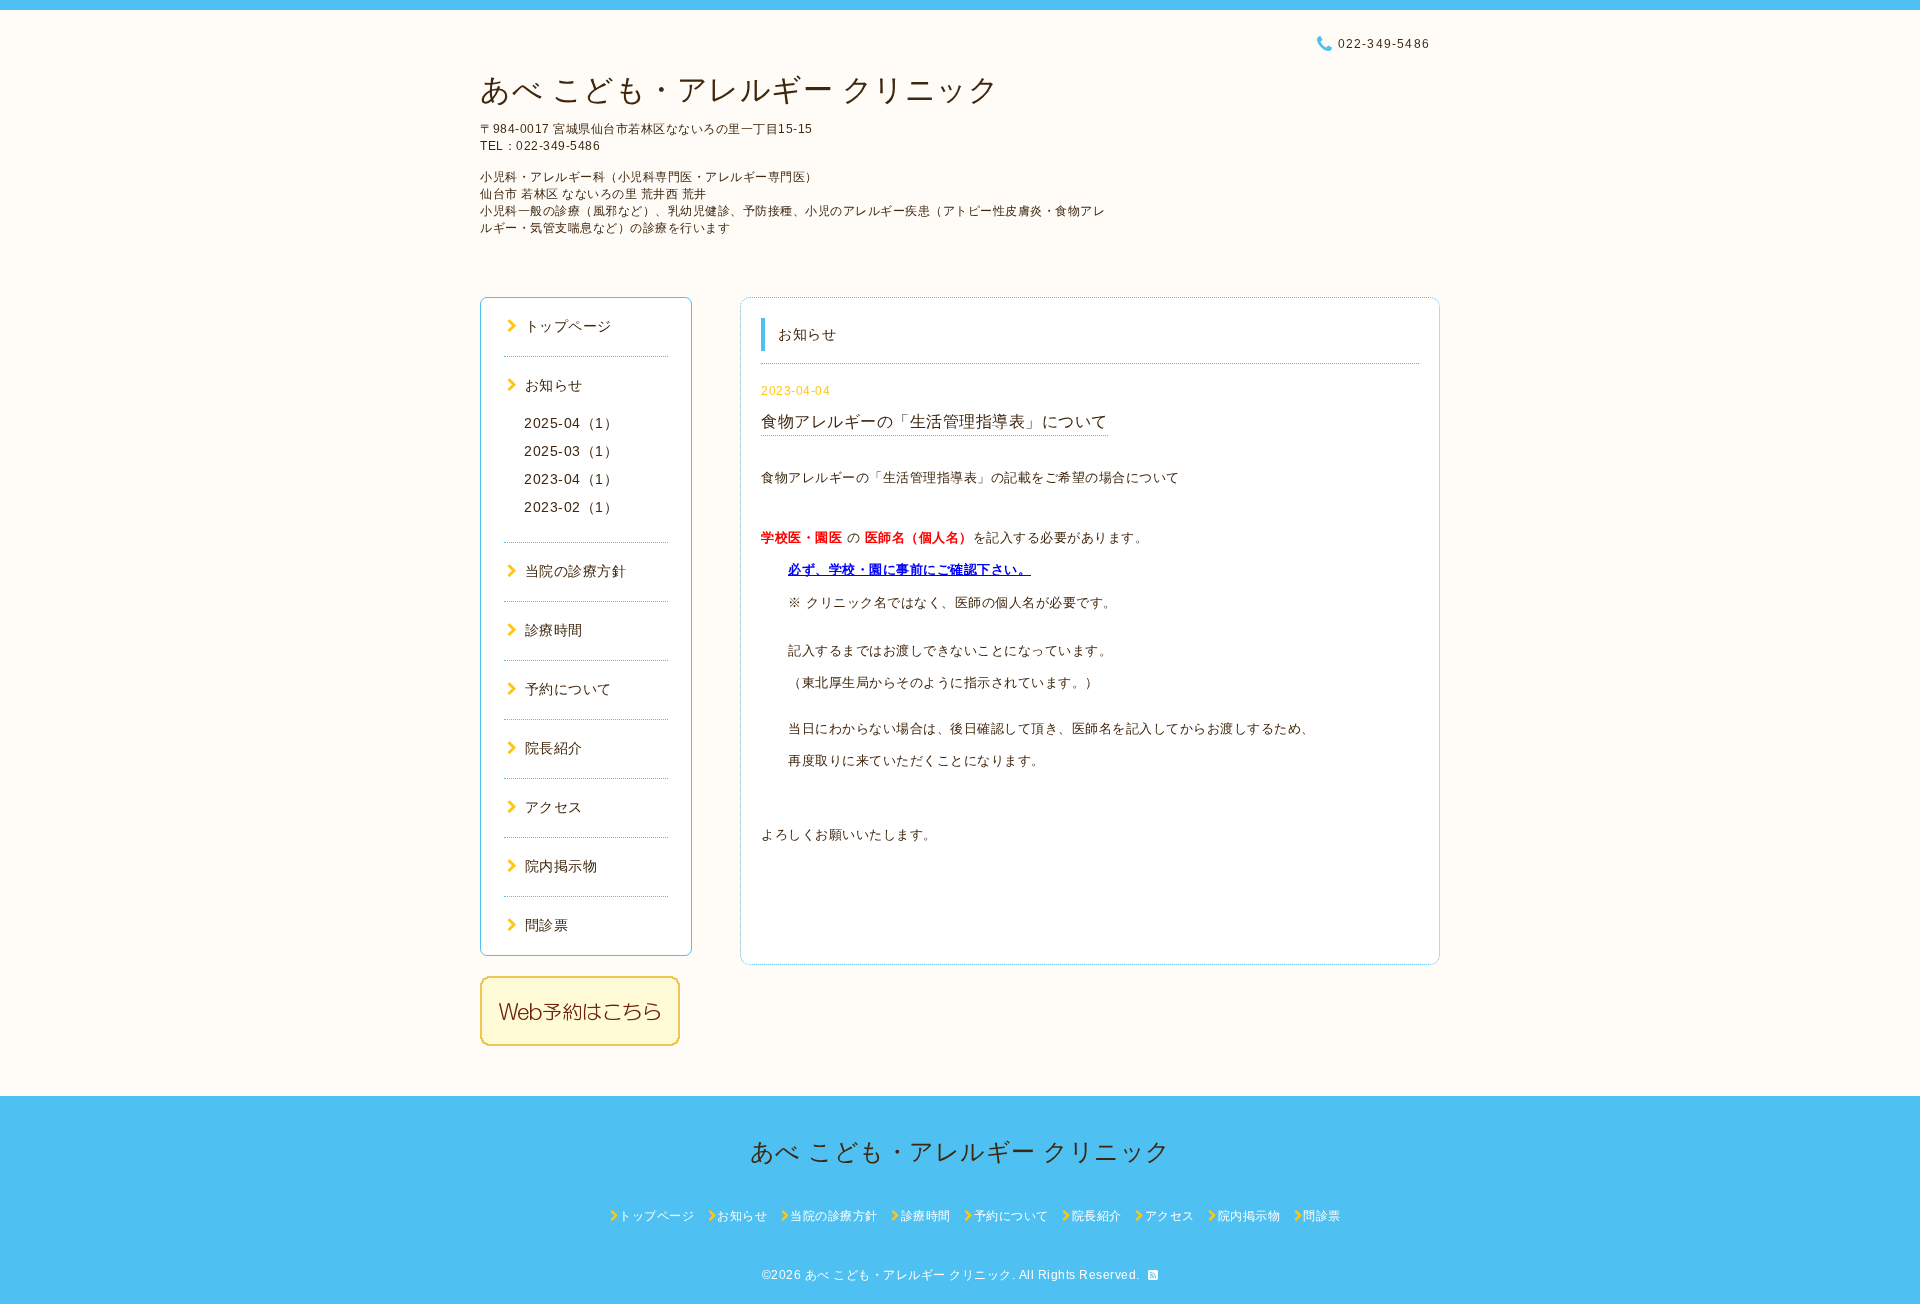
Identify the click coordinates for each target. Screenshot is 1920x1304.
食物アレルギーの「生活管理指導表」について (934, 421)
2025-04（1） (571, 423)
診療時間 (554, 630)
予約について (568, 689)
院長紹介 (554, 748)
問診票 (546, 925)
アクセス (554, 807)
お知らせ (554, 385)
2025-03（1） (571, 451)
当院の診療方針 (575, 571)
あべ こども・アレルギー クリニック (739, 89)
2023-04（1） (571, 479)
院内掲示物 (561, 866)
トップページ (568, 326)
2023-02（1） (571, 507)
